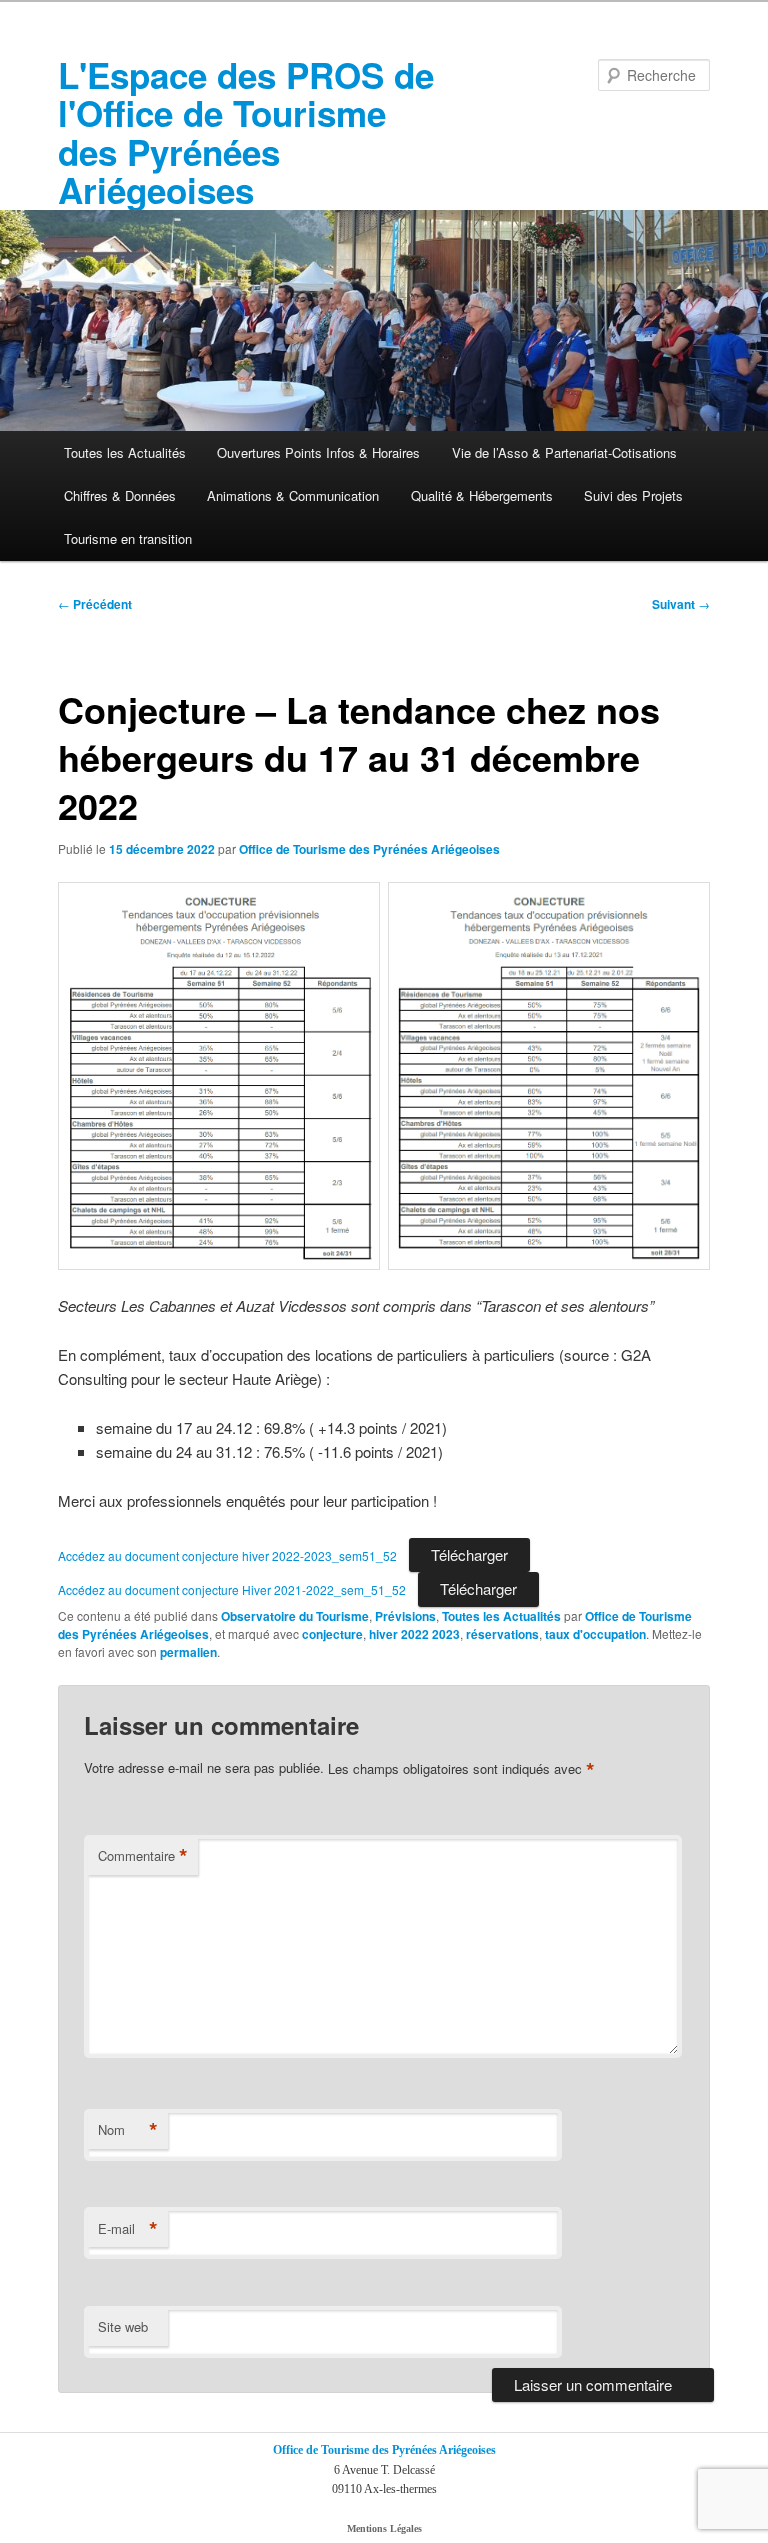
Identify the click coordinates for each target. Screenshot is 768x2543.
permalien (188, 1652)
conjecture (332, 1634)
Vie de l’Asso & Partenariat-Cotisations (564, 452)
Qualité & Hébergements (482, 495)
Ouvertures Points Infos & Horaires (318, 452)
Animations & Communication (293, 495)
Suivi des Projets (633, 495)
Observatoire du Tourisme (295, 1616)
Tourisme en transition (128, 538)
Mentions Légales (384, 2528)
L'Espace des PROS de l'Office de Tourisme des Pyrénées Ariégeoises (246, 132)
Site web (123, 2326)
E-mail (128, 2229)
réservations (502, 1634)
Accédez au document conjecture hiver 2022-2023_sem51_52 (227, 1555)
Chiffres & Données (120, 495)
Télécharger (469, 1554)
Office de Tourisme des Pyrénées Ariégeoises (369, 849)
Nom (128, 2130)
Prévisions (405, 1616)
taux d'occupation (595, 1634)
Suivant (681, 604)
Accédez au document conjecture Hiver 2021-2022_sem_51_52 (232, 1589)
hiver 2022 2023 (414, 1634)
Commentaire (143, 1856)
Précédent (95, 604)
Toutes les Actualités (125, 452)
